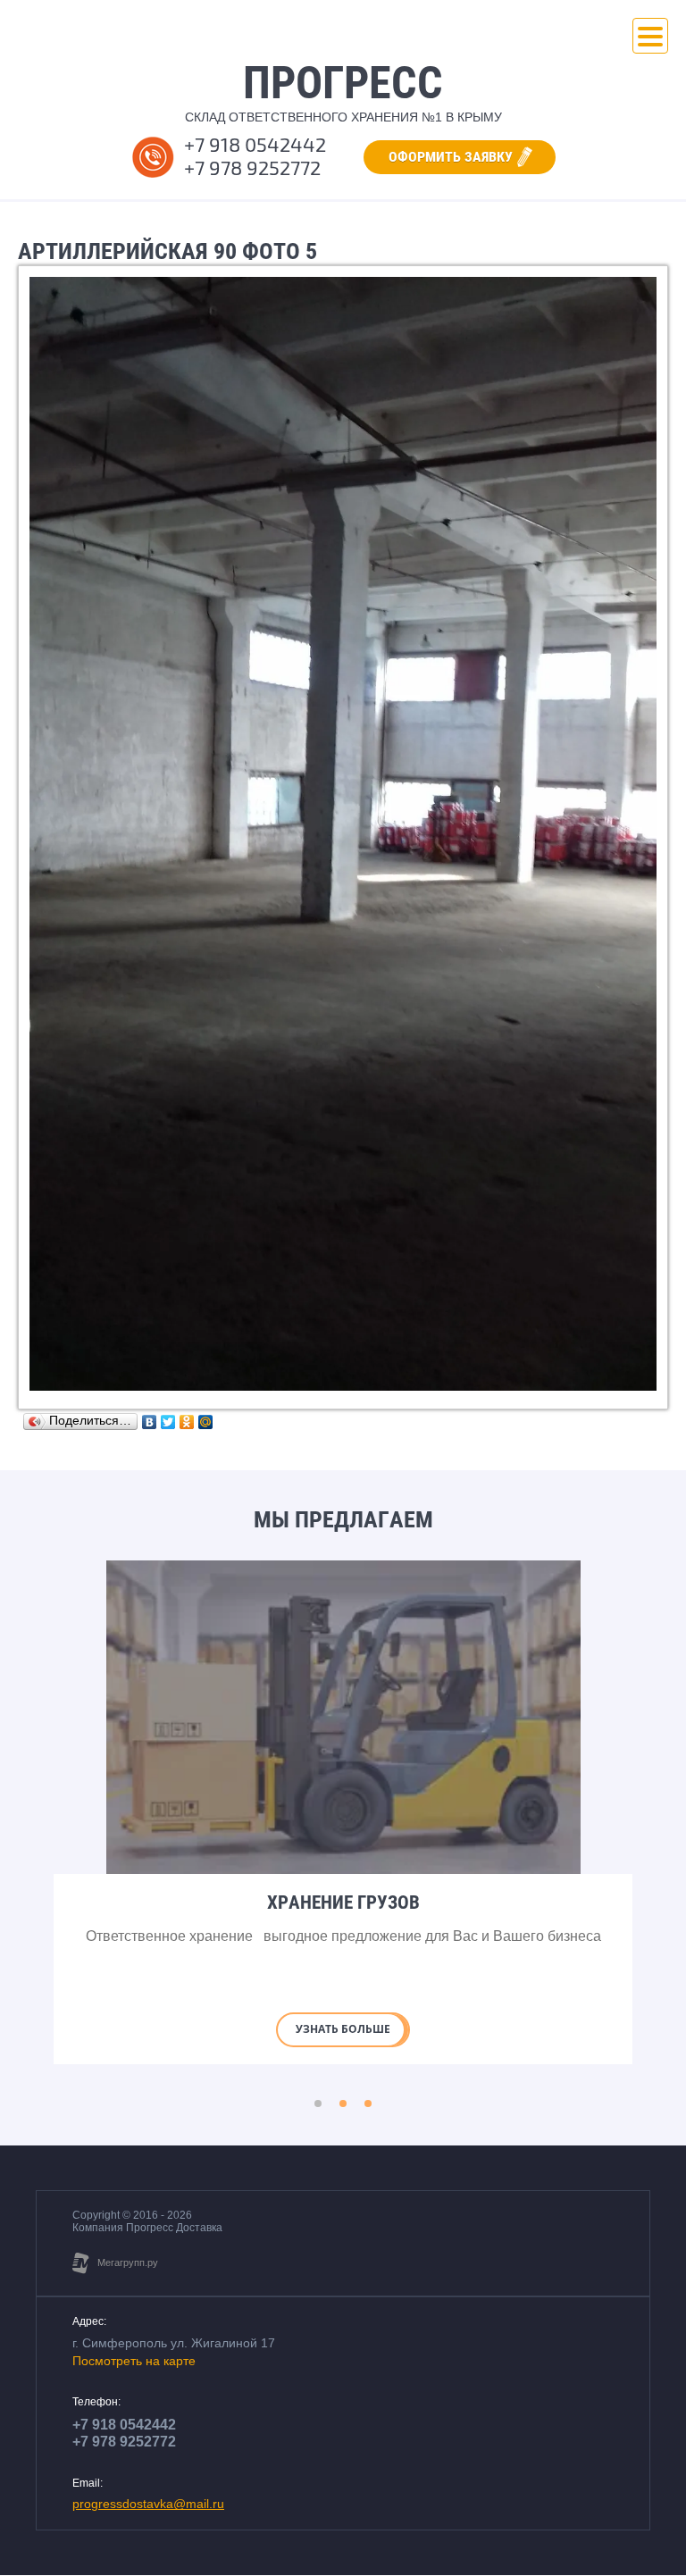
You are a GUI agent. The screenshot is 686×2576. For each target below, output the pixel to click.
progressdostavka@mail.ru (148, 2504)
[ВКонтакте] (150, 1422)
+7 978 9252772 (252, 168)
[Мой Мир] (206, 1422)
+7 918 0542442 (255, 145)
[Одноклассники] (187, 1422)
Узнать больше (343, 2029)
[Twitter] (168, 1422)
